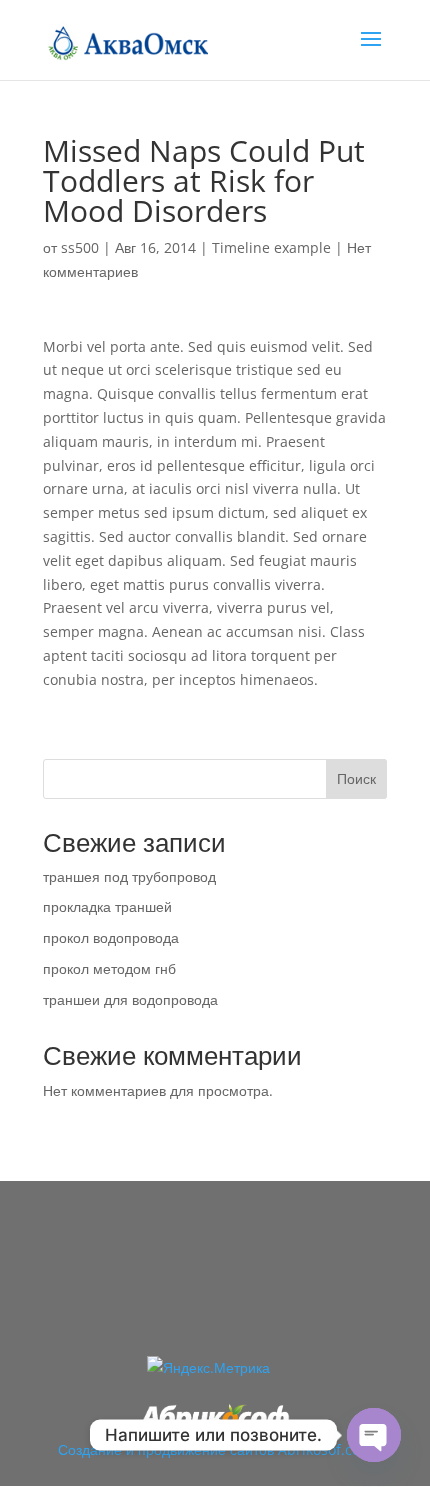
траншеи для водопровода (130, 999)
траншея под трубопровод (129, 876)
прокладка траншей (107, 906)
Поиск (356, 778)
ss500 (80, 247)
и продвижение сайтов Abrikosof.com (249, 1449)
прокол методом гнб (109, 968)
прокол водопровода (111, 937)
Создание (90, 1449)
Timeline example (271, 247)
